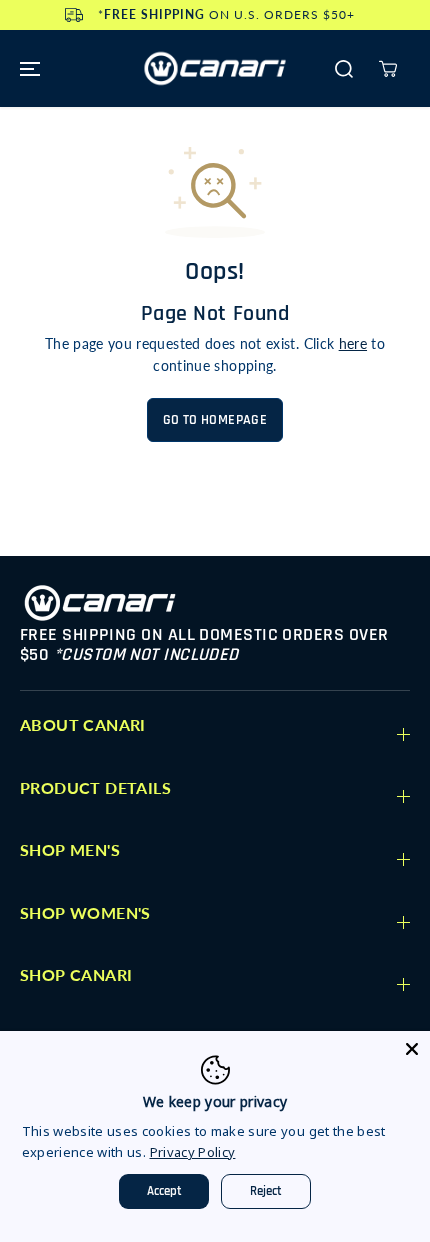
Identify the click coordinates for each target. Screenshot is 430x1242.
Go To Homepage (215, 420)
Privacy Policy (193, 1152)
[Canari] (215, 68)
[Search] (344, 69)
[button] (27, 68)
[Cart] (388, 69)
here (353, 343)
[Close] (412, 1049)
